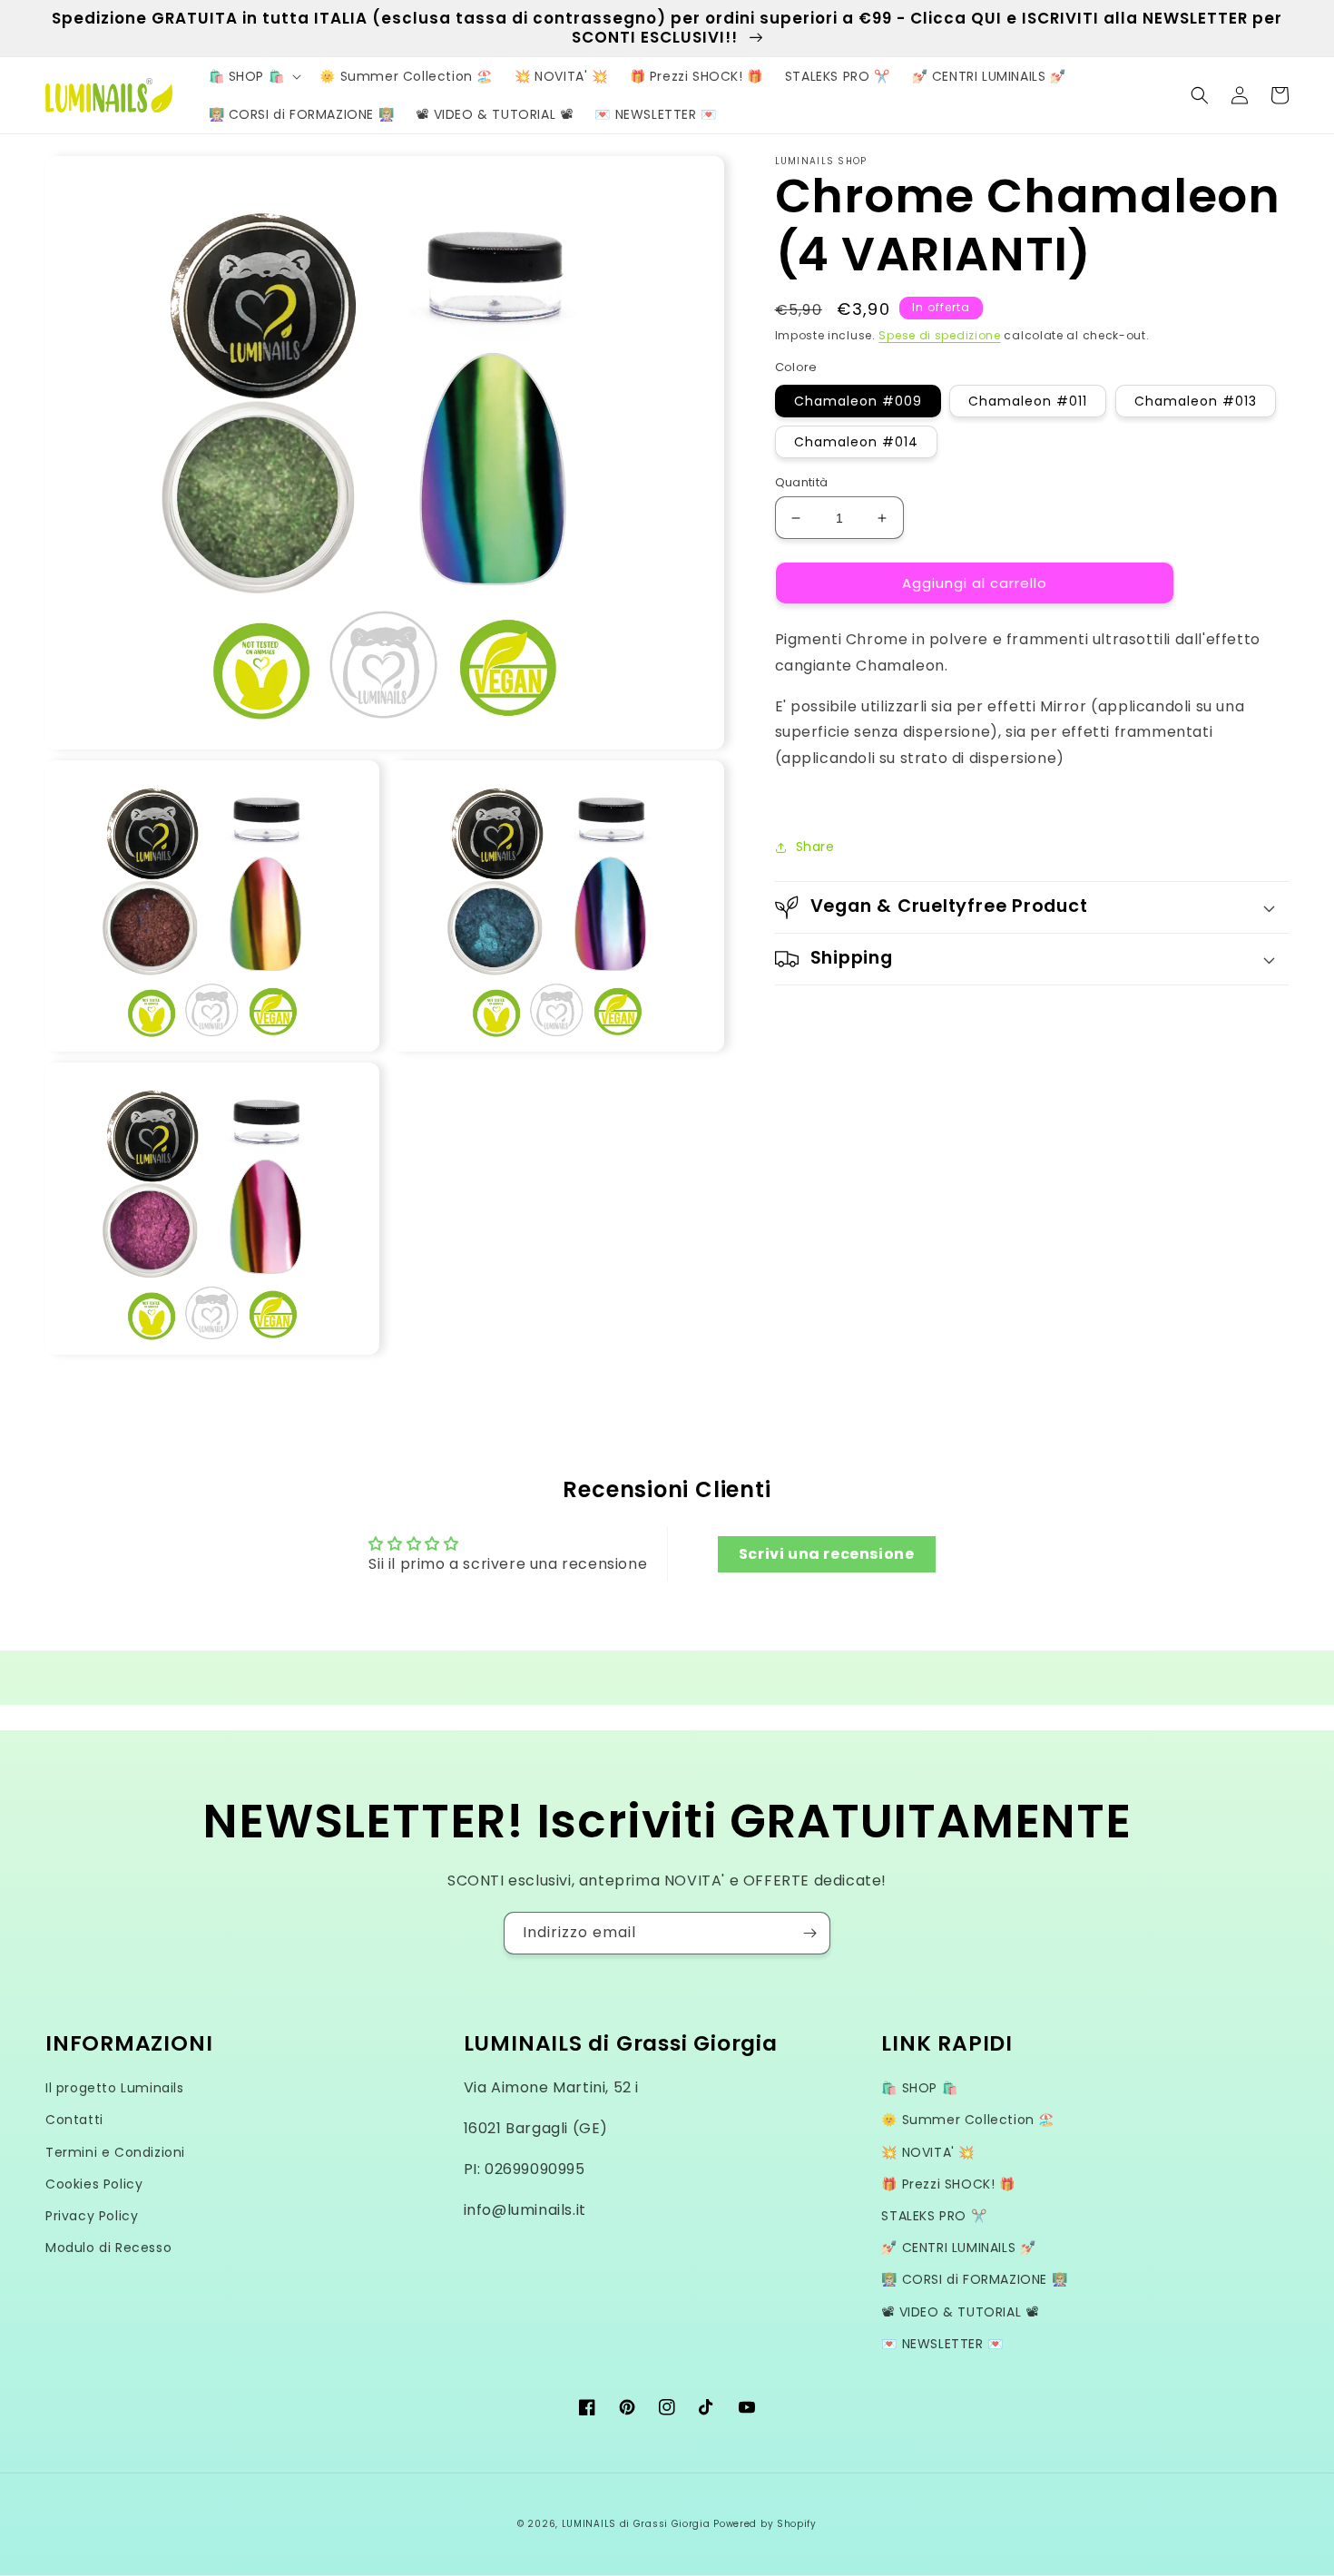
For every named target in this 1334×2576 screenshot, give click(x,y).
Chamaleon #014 (856, 442)
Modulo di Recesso (108, 2248)
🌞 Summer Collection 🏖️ (968, 2120)
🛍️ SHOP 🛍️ (919, 2088)
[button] (254, 76)
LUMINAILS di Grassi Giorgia (636, 2524)
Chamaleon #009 (858, 401)
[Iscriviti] (809, 1933)
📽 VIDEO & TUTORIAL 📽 (960, 2312)
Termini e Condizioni (115, 2152)
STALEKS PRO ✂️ (934, 2216)
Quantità (802, 482)
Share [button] (815, 847)
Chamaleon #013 (1196, 401)
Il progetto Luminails (115, 2088)
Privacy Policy (92, 2216)
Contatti (74, 2120)
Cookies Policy (94, 2184)
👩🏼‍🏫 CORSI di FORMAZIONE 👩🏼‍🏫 (974, 2279)
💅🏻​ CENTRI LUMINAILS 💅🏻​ (958, 2248)
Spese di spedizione (939, 335)
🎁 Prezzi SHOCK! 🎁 (948, 2184)
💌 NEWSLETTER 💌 (942, 2344)
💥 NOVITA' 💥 (928, 2152)
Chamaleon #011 (1028, 401)
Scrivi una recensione (827, 1554)
